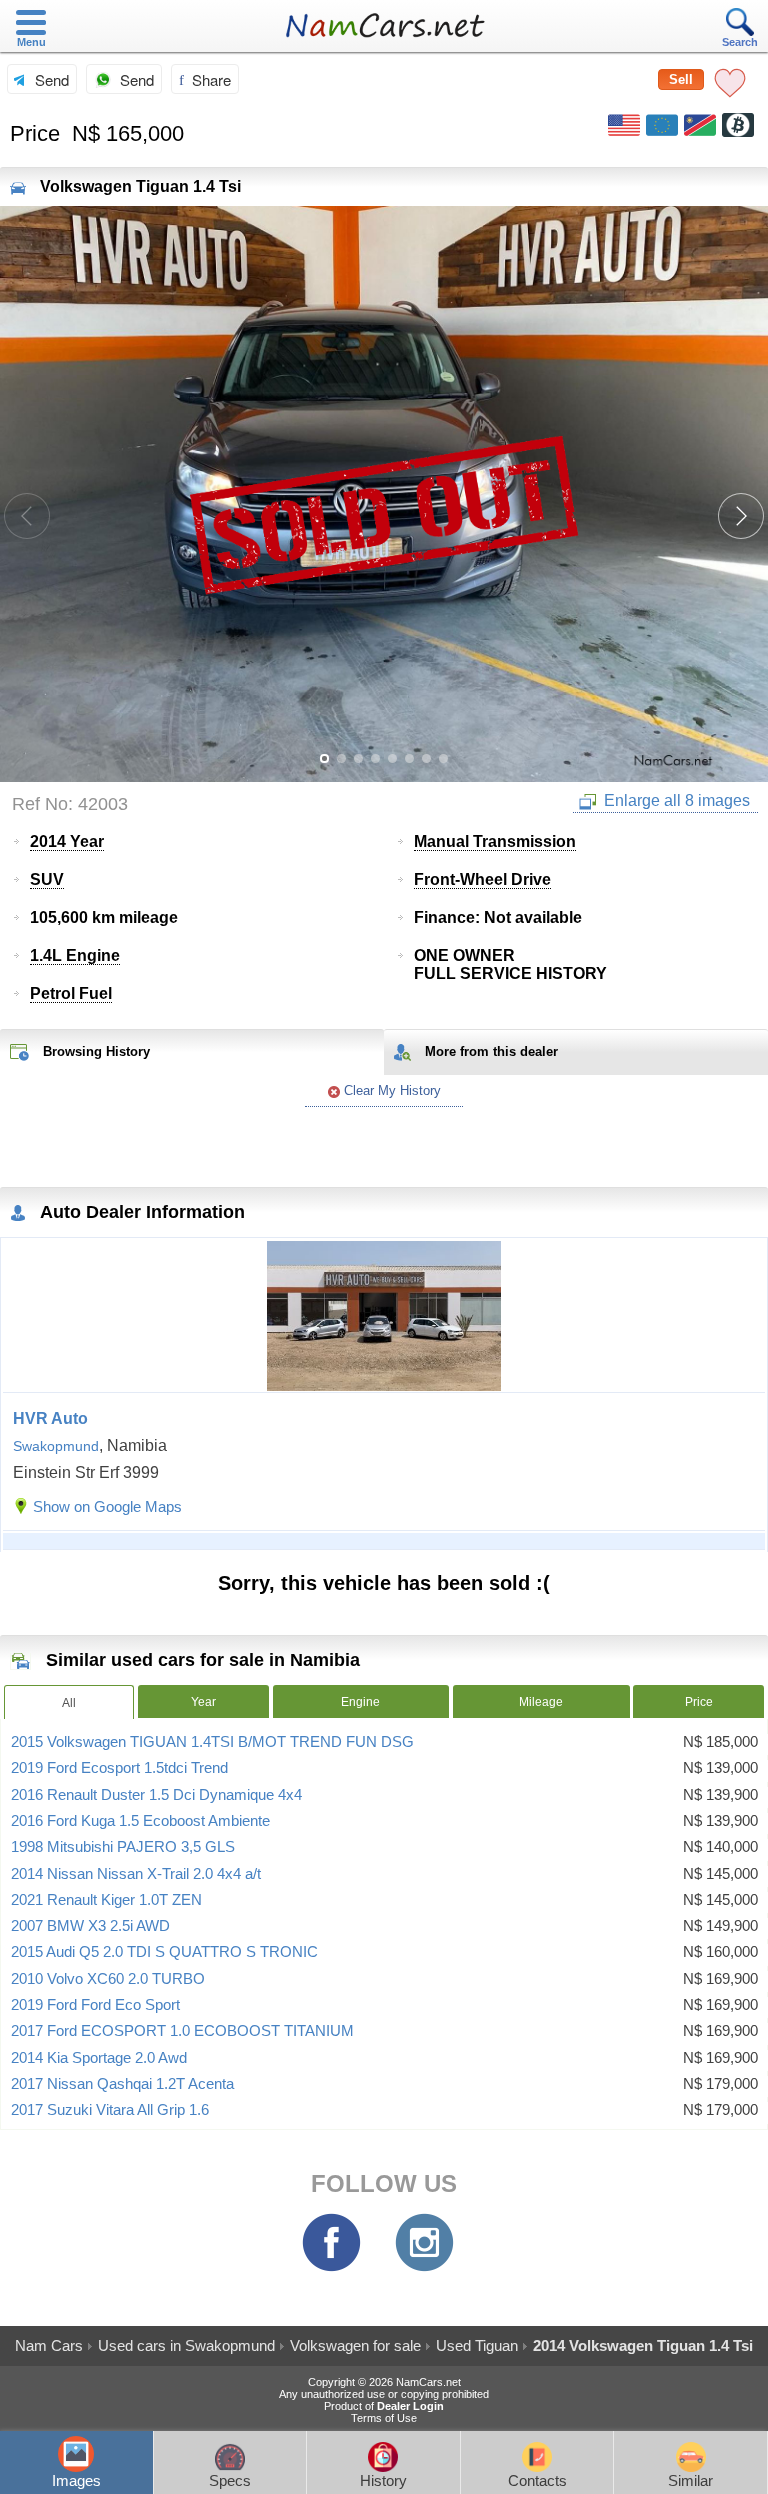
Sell (681, 79)
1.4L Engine (75, 955)
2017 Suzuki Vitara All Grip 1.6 (110, 2110)
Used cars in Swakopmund (186, 2345)
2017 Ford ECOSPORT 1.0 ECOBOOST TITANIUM (182, 2031)
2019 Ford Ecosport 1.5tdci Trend (119, 1768)
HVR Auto (50, 1418)
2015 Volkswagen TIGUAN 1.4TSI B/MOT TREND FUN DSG (212, 1742)
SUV (47, 879)
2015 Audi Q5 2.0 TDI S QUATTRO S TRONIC (164, 1952)
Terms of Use (384, 2418)
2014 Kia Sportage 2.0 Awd (99, 2058)
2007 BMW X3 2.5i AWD (90, 1926)
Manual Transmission (495, 841)
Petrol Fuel (71, 993)
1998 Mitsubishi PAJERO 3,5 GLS (123, 1847)
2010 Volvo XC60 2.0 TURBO (108, 1979)
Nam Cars (49, 2345)
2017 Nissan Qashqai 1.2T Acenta (122, 2084)
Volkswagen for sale (355, 2345)
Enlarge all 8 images (675, 800)
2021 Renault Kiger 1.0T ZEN (106, 1900)
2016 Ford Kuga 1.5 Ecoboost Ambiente (140, 1821)
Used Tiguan (477, 2345)
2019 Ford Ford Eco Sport (95, 2005)
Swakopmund (56, 1446)
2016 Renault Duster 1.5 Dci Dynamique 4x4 (156, 1795)
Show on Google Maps (107, 1506)
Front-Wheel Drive (482, 879)
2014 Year (67, 841)
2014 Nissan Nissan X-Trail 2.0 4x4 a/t (136, 1874)
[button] (741, 516)
